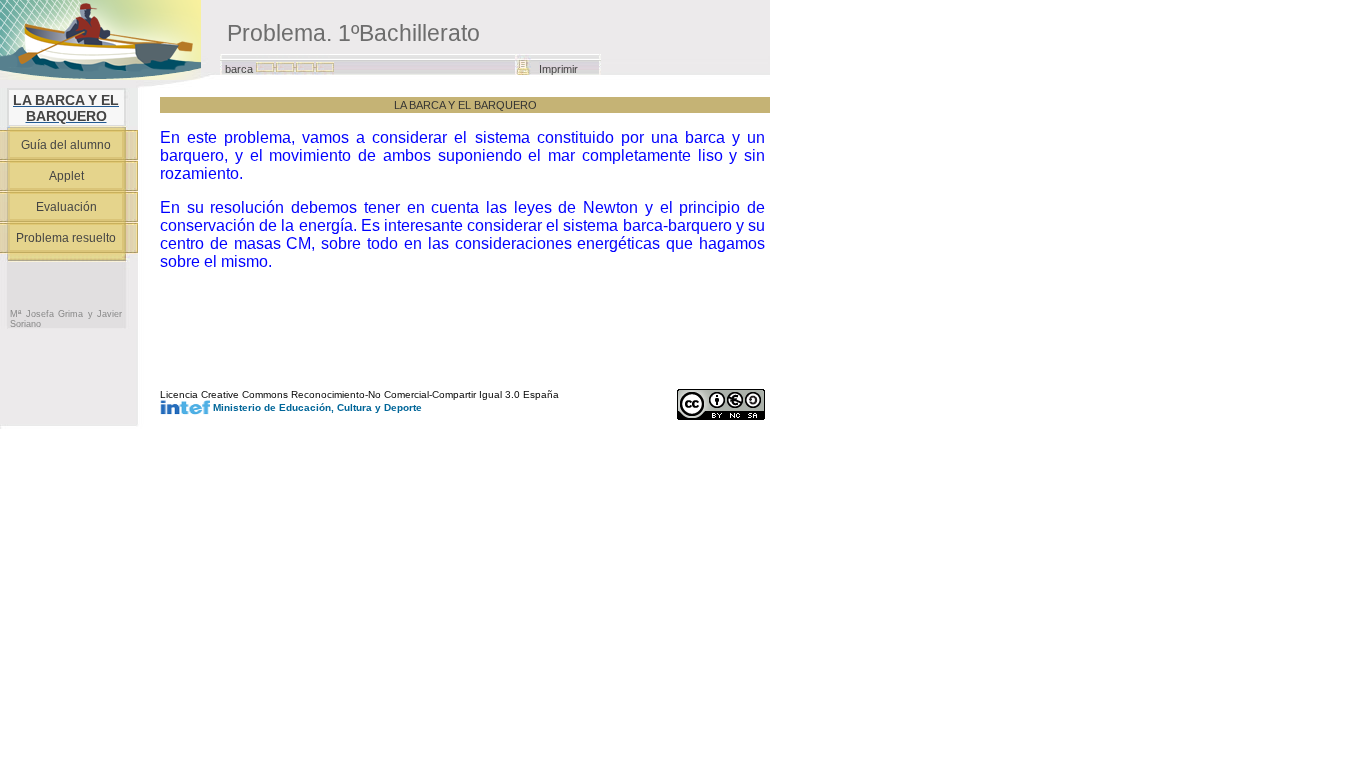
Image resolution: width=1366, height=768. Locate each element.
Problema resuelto (66, 238)
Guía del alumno (66, 145)
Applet (66, 176)
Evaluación (66, 207)
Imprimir (558, 69)
